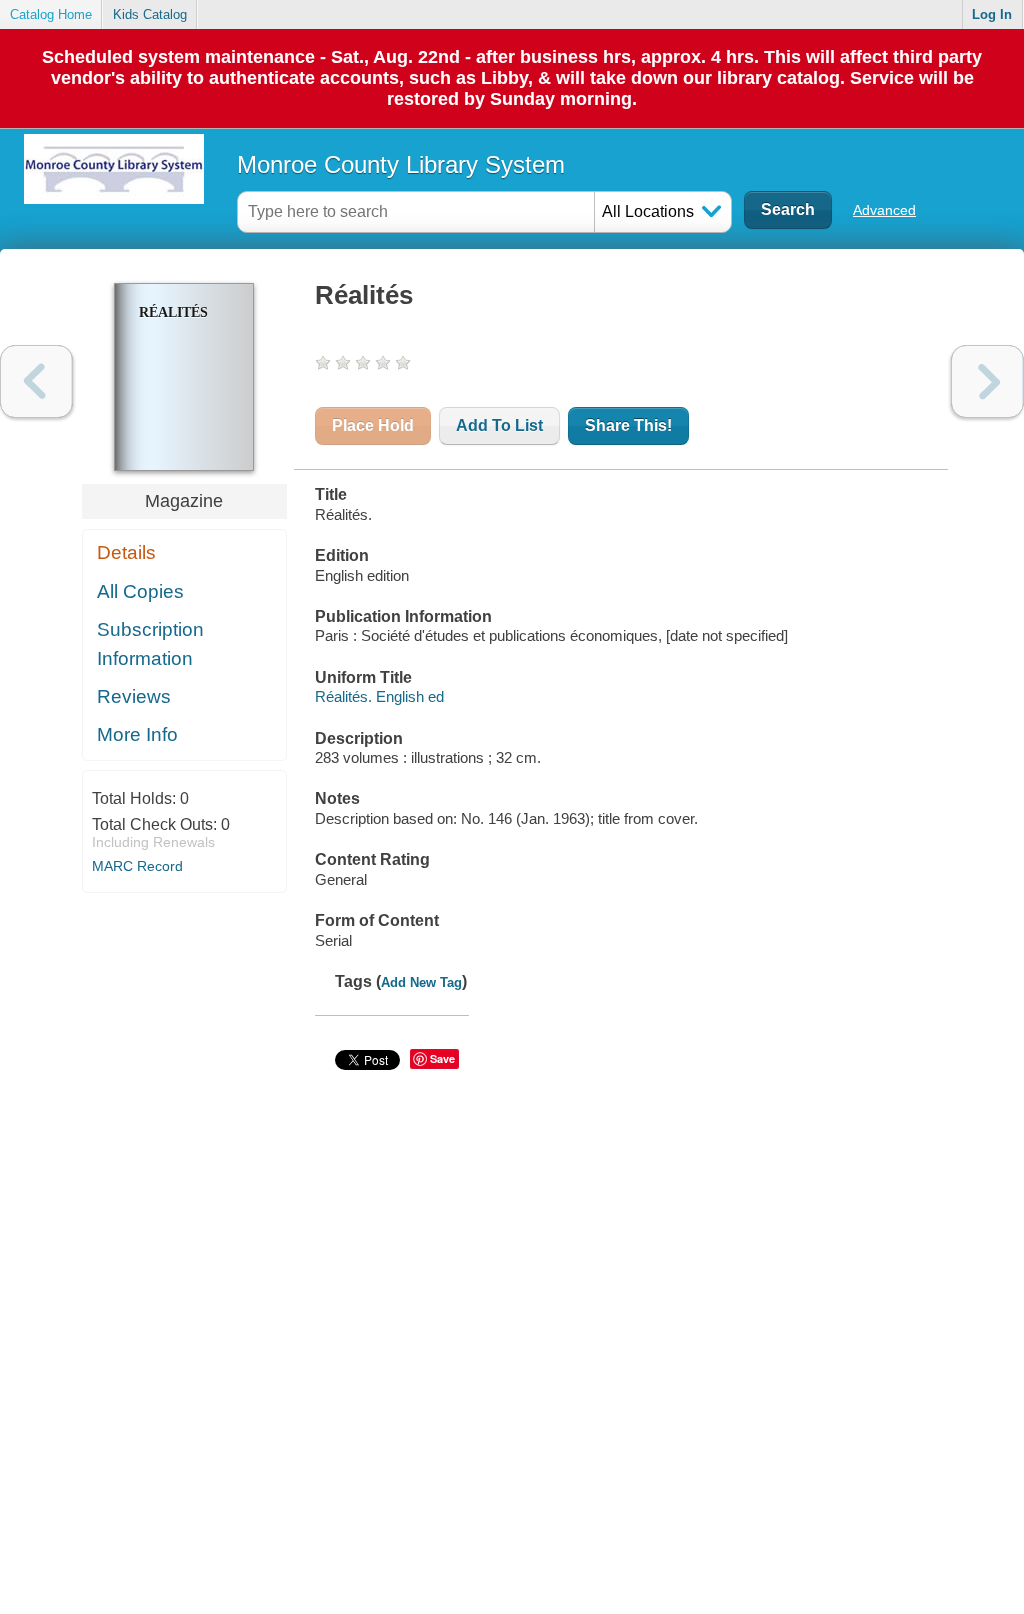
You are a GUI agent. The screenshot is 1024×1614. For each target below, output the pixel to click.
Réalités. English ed (379, 696)
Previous (36, 381)
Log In (992, 14)
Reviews (134, 696)
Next (987, 381)
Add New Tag (421, 982)
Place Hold (373, 425)
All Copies (140, 591)
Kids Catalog (150, 14)
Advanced (884, 210)
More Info (137, 734)
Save (442, 1058)
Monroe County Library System (401, 164)
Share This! (628, 425)
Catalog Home (51, 14)
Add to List (499, 425)
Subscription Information (150, 644)
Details (126, 552)
